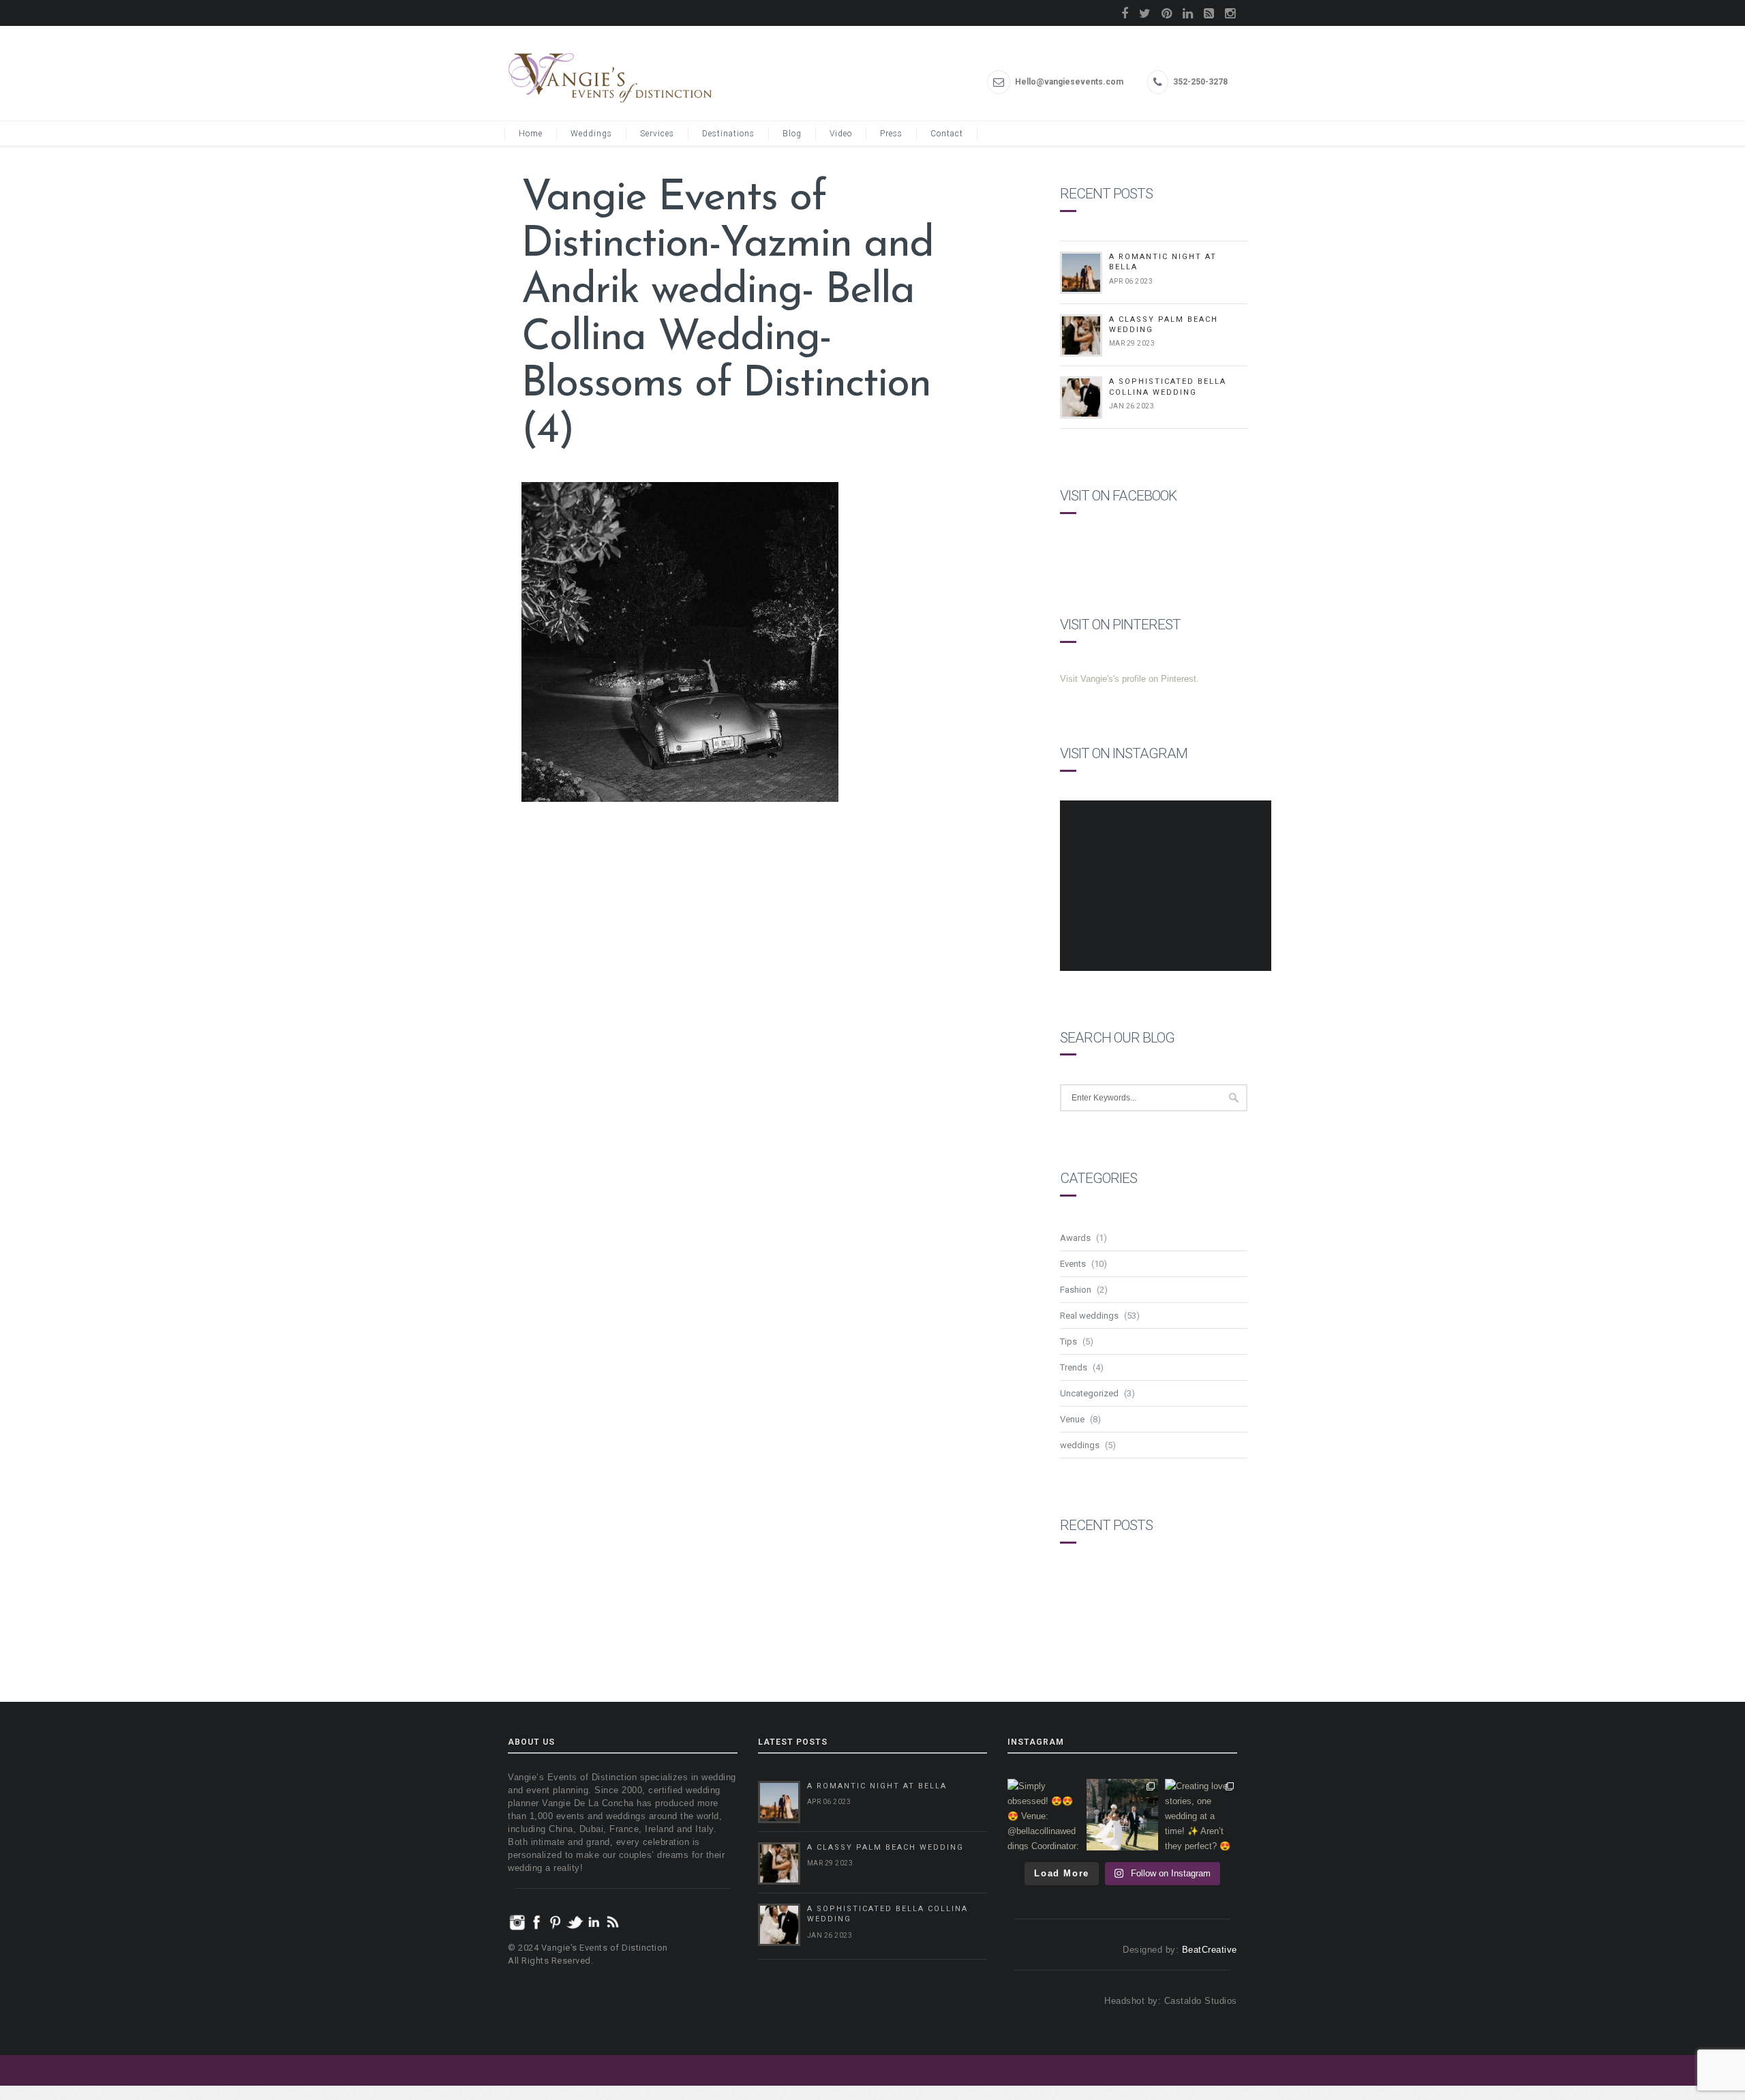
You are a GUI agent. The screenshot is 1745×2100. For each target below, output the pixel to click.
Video (841, 134)
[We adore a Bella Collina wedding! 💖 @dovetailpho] (1123, 1815)
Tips (1068, 1341)
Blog (792, 134)
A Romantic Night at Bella (877, 1786)
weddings (1080, 1445)
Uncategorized (1089, 1393)
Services (657, 134)
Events (1073, 1264)
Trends (1074, 1367)
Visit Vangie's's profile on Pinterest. (1129, 679)
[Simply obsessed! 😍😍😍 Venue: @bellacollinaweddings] (1044, 1815)
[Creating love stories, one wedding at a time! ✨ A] (1201, 1815)
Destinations (728, 134)
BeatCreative (1210, 1950)
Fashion (1076, 1290)
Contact (947, 134)
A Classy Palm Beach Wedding (885, 1847)
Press (891, 134)
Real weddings (1089, 1316)
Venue (1072, 1419)
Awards (1075, 1238)
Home (531, 134)
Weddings (591, 134)
